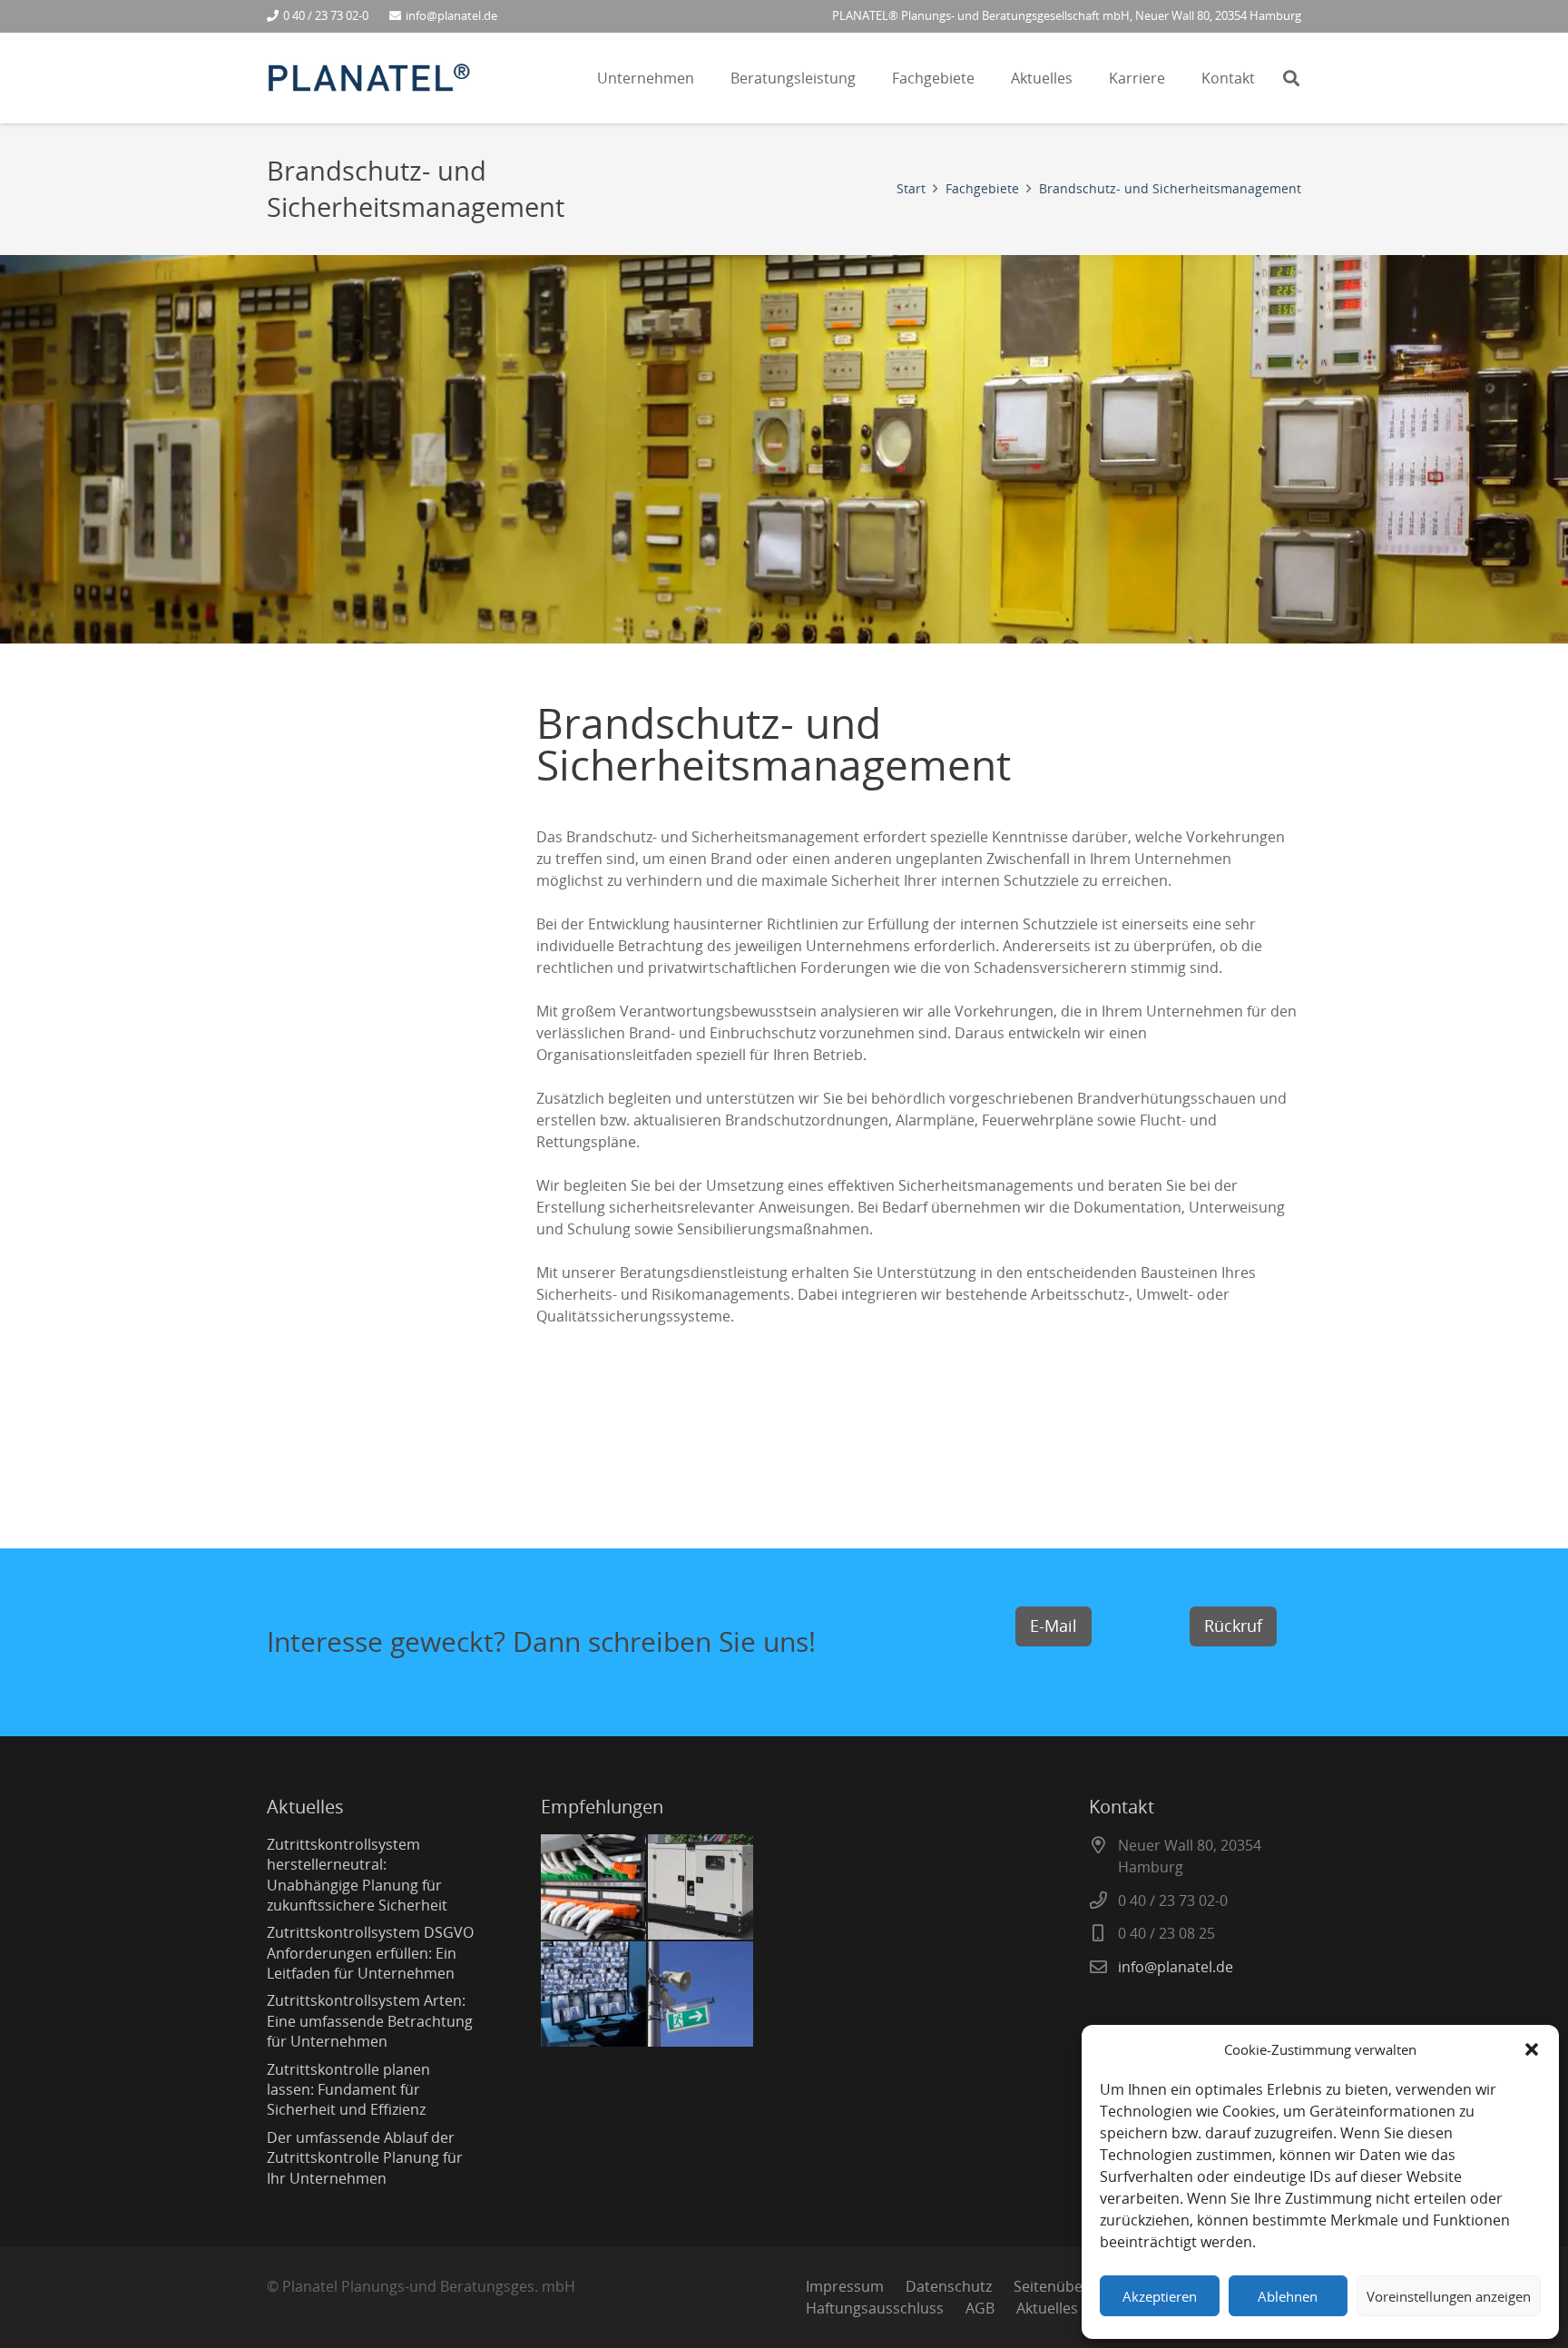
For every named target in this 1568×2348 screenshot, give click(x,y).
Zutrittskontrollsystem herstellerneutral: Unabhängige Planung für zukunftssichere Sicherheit (357, 1875)
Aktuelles (1047, 2308)
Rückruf (1233, 1626)
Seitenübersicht (1068, 2286)
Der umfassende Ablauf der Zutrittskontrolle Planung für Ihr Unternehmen (365, 2158)
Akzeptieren (1160, 2296)
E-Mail (1053, 1626)
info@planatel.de (1176, 1967)
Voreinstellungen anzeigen (1449, 2296)
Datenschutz (949, 2286)
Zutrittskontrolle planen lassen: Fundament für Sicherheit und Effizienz (348, 2090)
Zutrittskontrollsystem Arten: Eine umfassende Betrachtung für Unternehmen (370, 2021)
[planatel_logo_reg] (369, 79)
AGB (980, 2308)
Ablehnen (1288, 2296)
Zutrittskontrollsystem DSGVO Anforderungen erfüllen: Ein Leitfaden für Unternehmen (370, 1953)
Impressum (845, 2286)
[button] (1532, 2049)
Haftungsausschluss (875, 2308)
